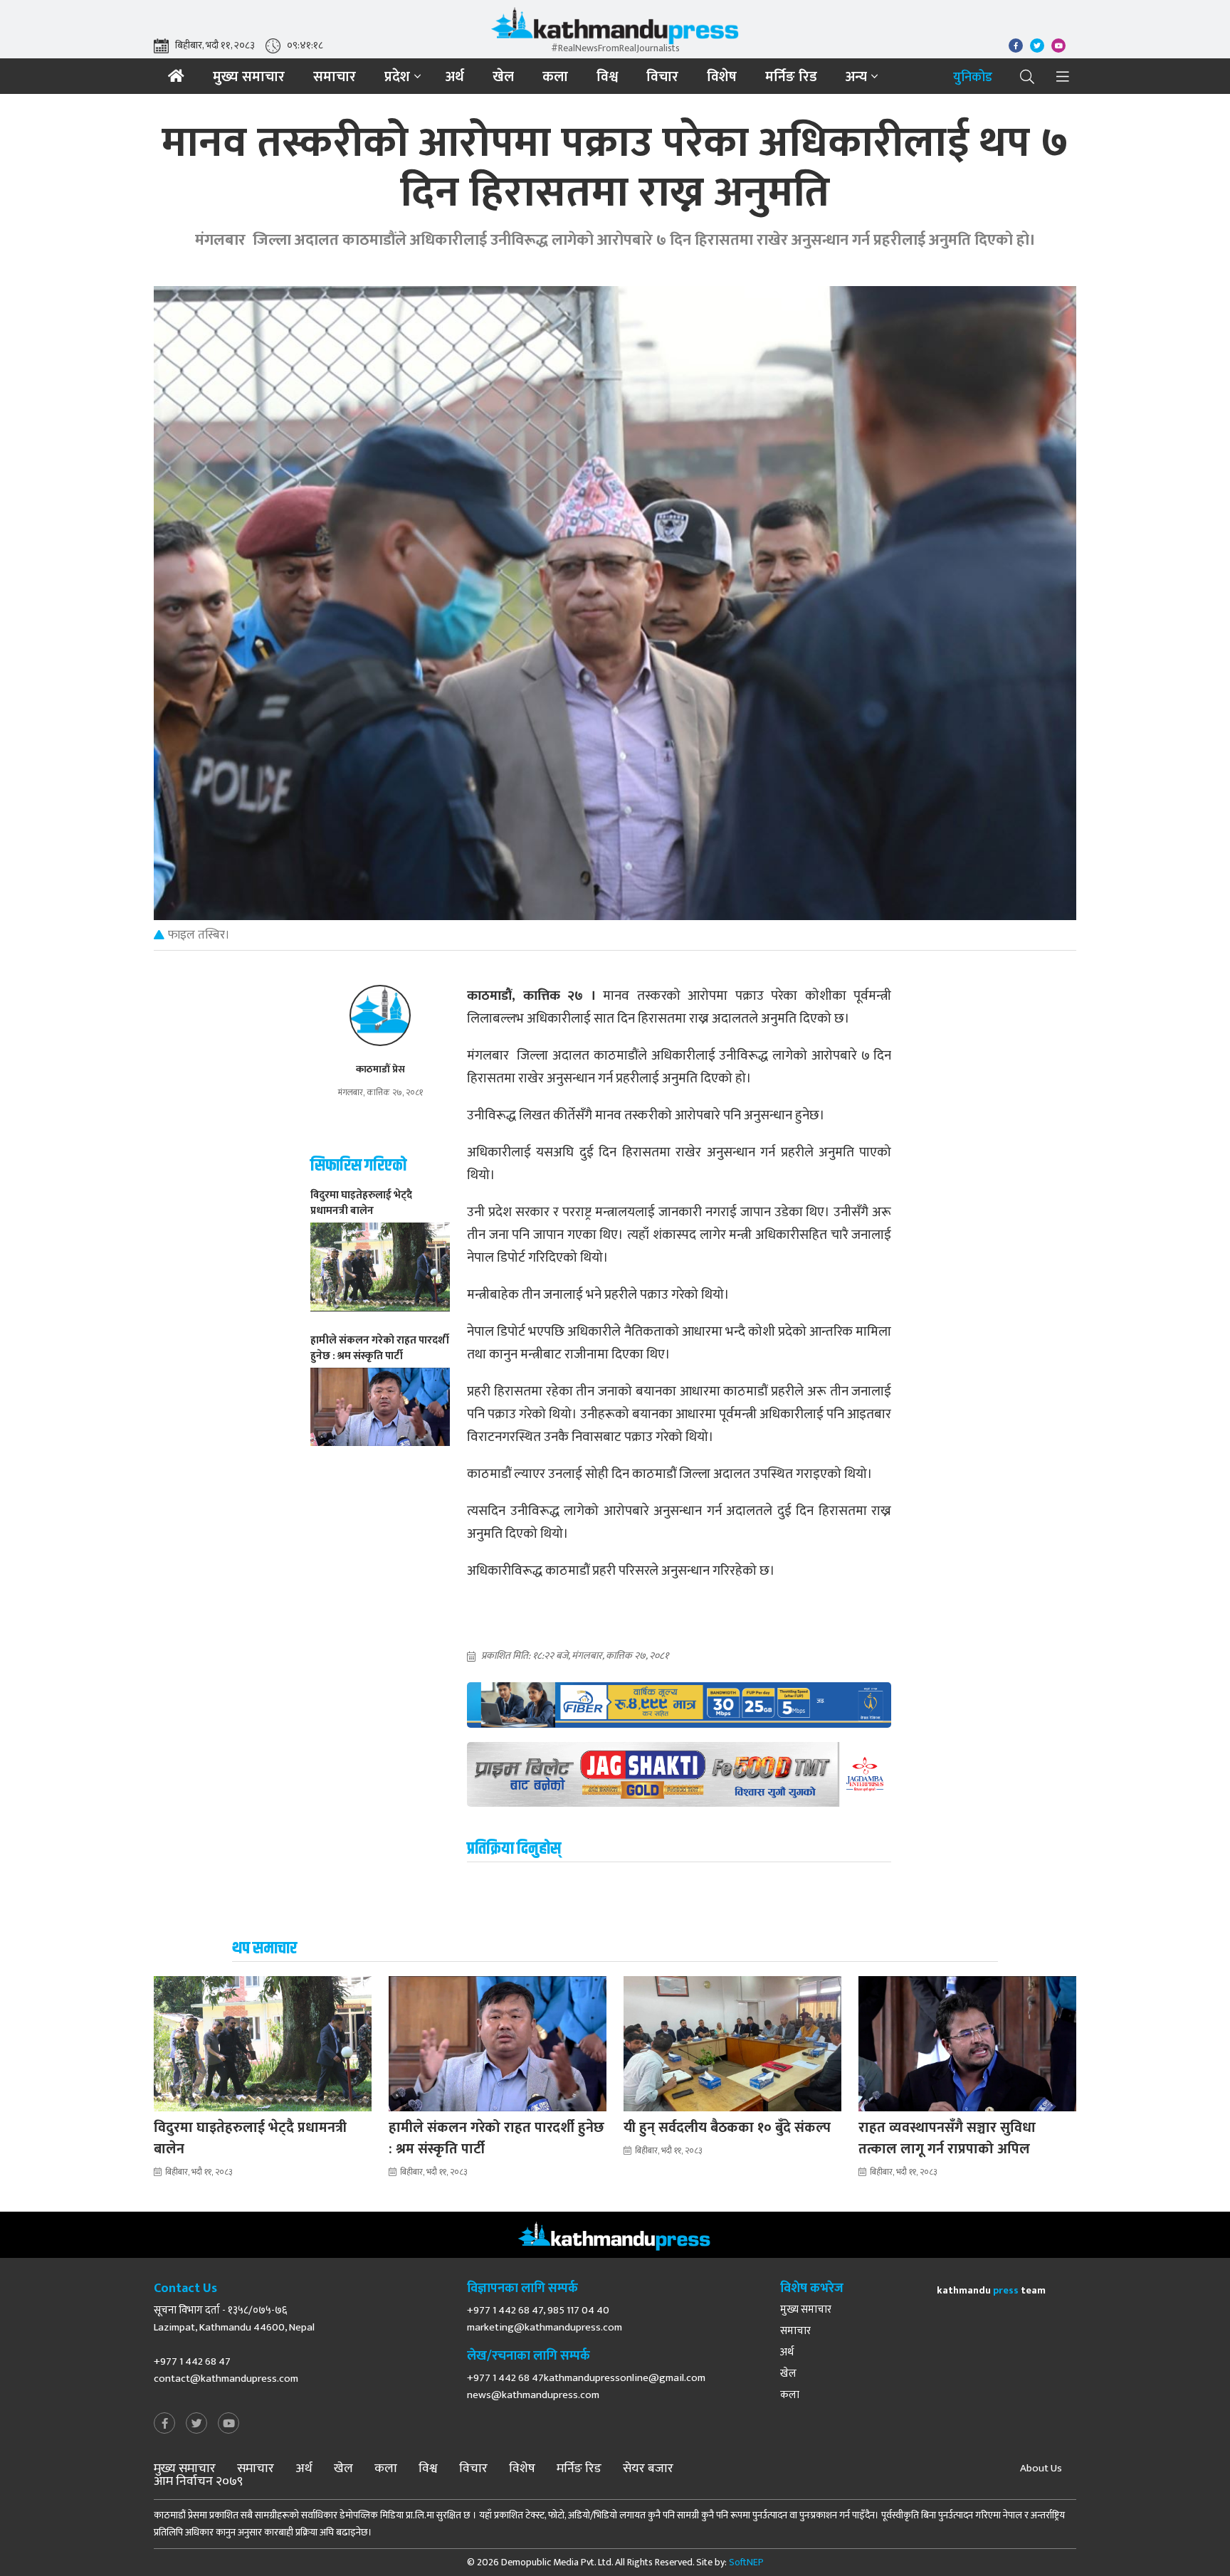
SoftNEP (746, 2562)
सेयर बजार (648, 2469)
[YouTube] (228, 2424)
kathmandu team (991, 2290)
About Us (1041, 2469)
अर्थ (455, 77)
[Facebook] (164, 2424)
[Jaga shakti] (679, 1774)
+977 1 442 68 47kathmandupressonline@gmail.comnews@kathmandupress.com (586, 2386)
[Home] (176, 76)
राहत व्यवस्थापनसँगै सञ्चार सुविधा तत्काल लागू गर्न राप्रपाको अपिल (947, 2138)
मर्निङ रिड (791, 77)
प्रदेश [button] (397, 77)
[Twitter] (196, 2424)
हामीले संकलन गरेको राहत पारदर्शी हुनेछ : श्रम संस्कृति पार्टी (496, 2138)
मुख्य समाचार (249, 77)
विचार (662, 77)
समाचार (335, 77)
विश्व (607, 77)
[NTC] (679, 1705)
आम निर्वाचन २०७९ (198, 2481)
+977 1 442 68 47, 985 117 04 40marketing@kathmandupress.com (545, 2319)
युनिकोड (973, 78)
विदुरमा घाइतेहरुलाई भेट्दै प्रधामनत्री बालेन (250, 2138)
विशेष (722, 77)
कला (555, 77)
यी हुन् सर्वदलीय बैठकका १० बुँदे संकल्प (727, 2128)
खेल (503, 77)
